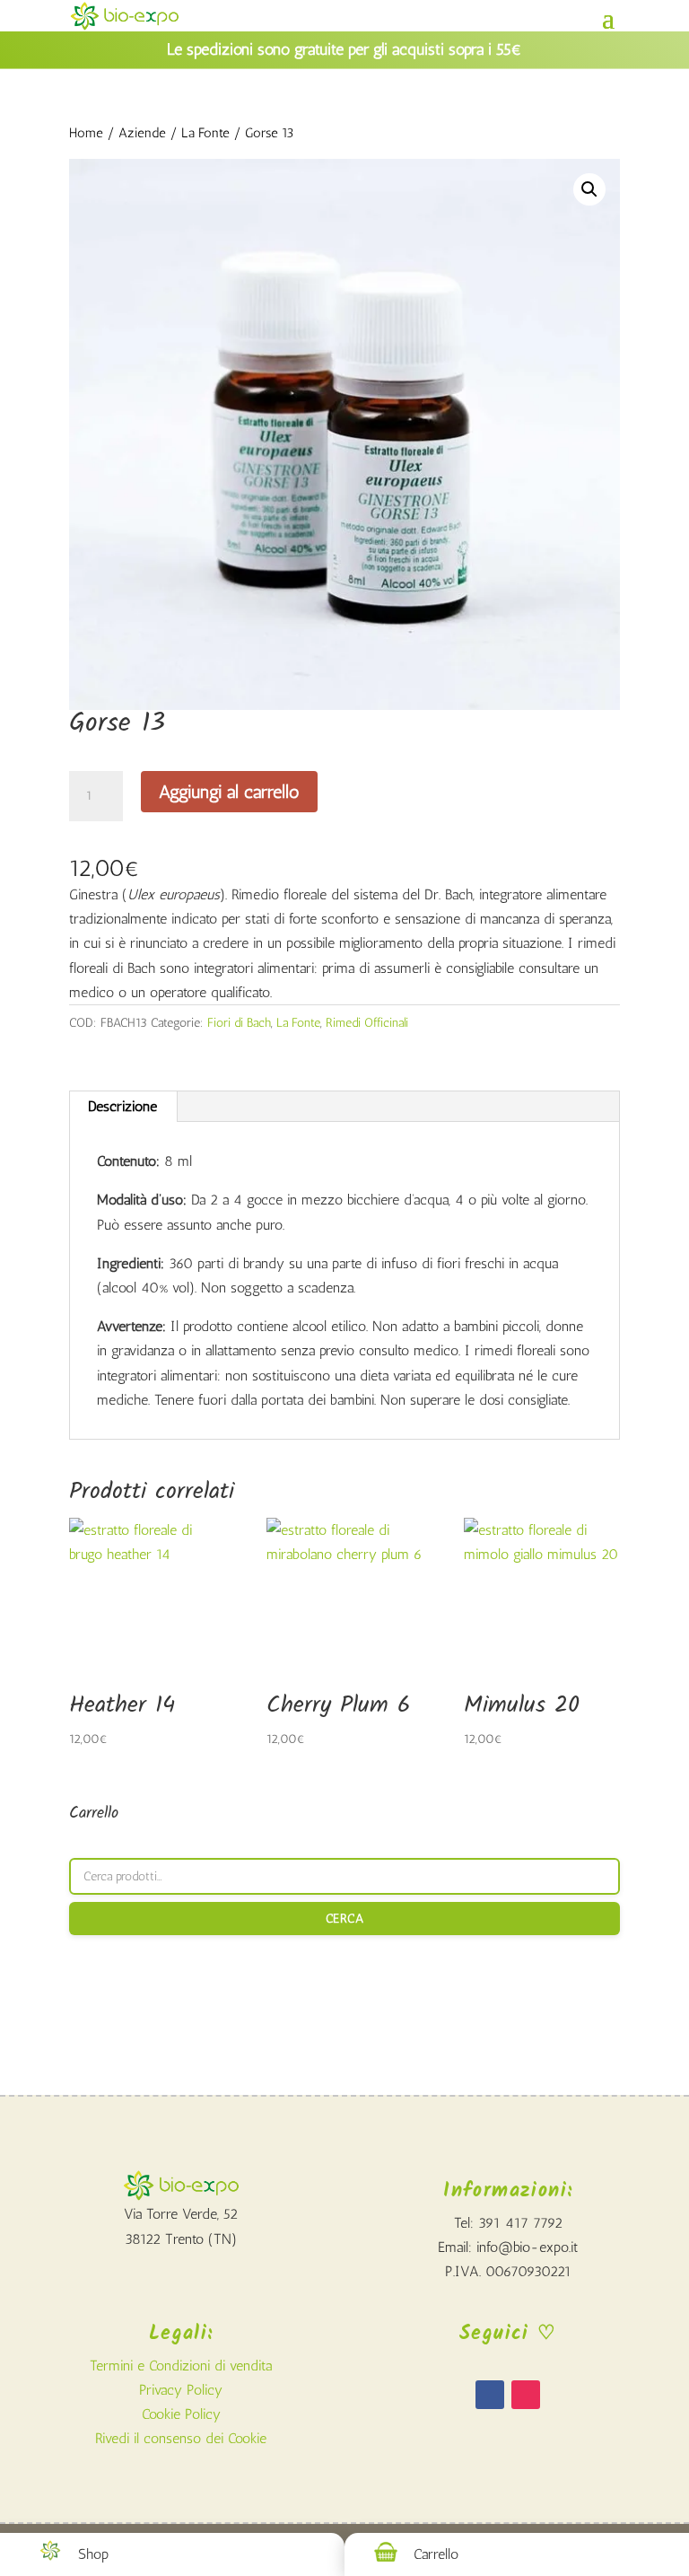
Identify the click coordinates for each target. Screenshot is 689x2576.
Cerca (345, 1919)
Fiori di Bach (239, 1023)
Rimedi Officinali (367, 1023)
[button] (589, 189)
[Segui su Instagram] (526, 2395)
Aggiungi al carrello (229, 792)
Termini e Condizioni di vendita (181, 2366)
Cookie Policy (181, 2414)
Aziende (142, 133)
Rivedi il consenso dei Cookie (181, 2438)
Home (86, 133)
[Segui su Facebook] (490, 2395)
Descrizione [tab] (122, 1106)
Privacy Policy (181, 2390)
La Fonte (205, 133)
